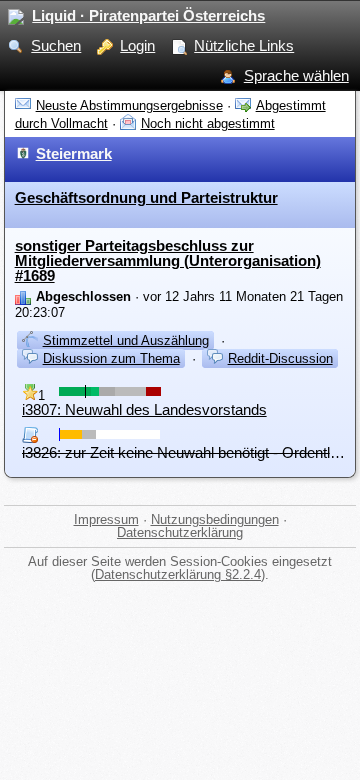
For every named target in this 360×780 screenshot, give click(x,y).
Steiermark (74, 153)
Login (137, 45)
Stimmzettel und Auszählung (126, 340)
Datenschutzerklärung (180, 532)
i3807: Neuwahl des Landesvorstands (144, 409)
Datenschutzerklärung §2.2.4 (178, 574)
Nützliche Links (244, 45)
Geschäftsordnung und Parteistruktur (146, 197)
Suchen (56, 45)
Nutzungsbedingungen (215, 519)
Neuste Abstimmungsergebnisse (129, 105)
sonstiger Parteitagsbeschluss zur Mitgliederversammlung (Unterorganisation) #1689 (168, 261)
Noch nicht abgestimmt (208, 123)
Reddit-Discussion (280, 358)
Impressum (106, 519)
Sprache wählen (296, 75)
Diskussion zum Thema (111, 358)
